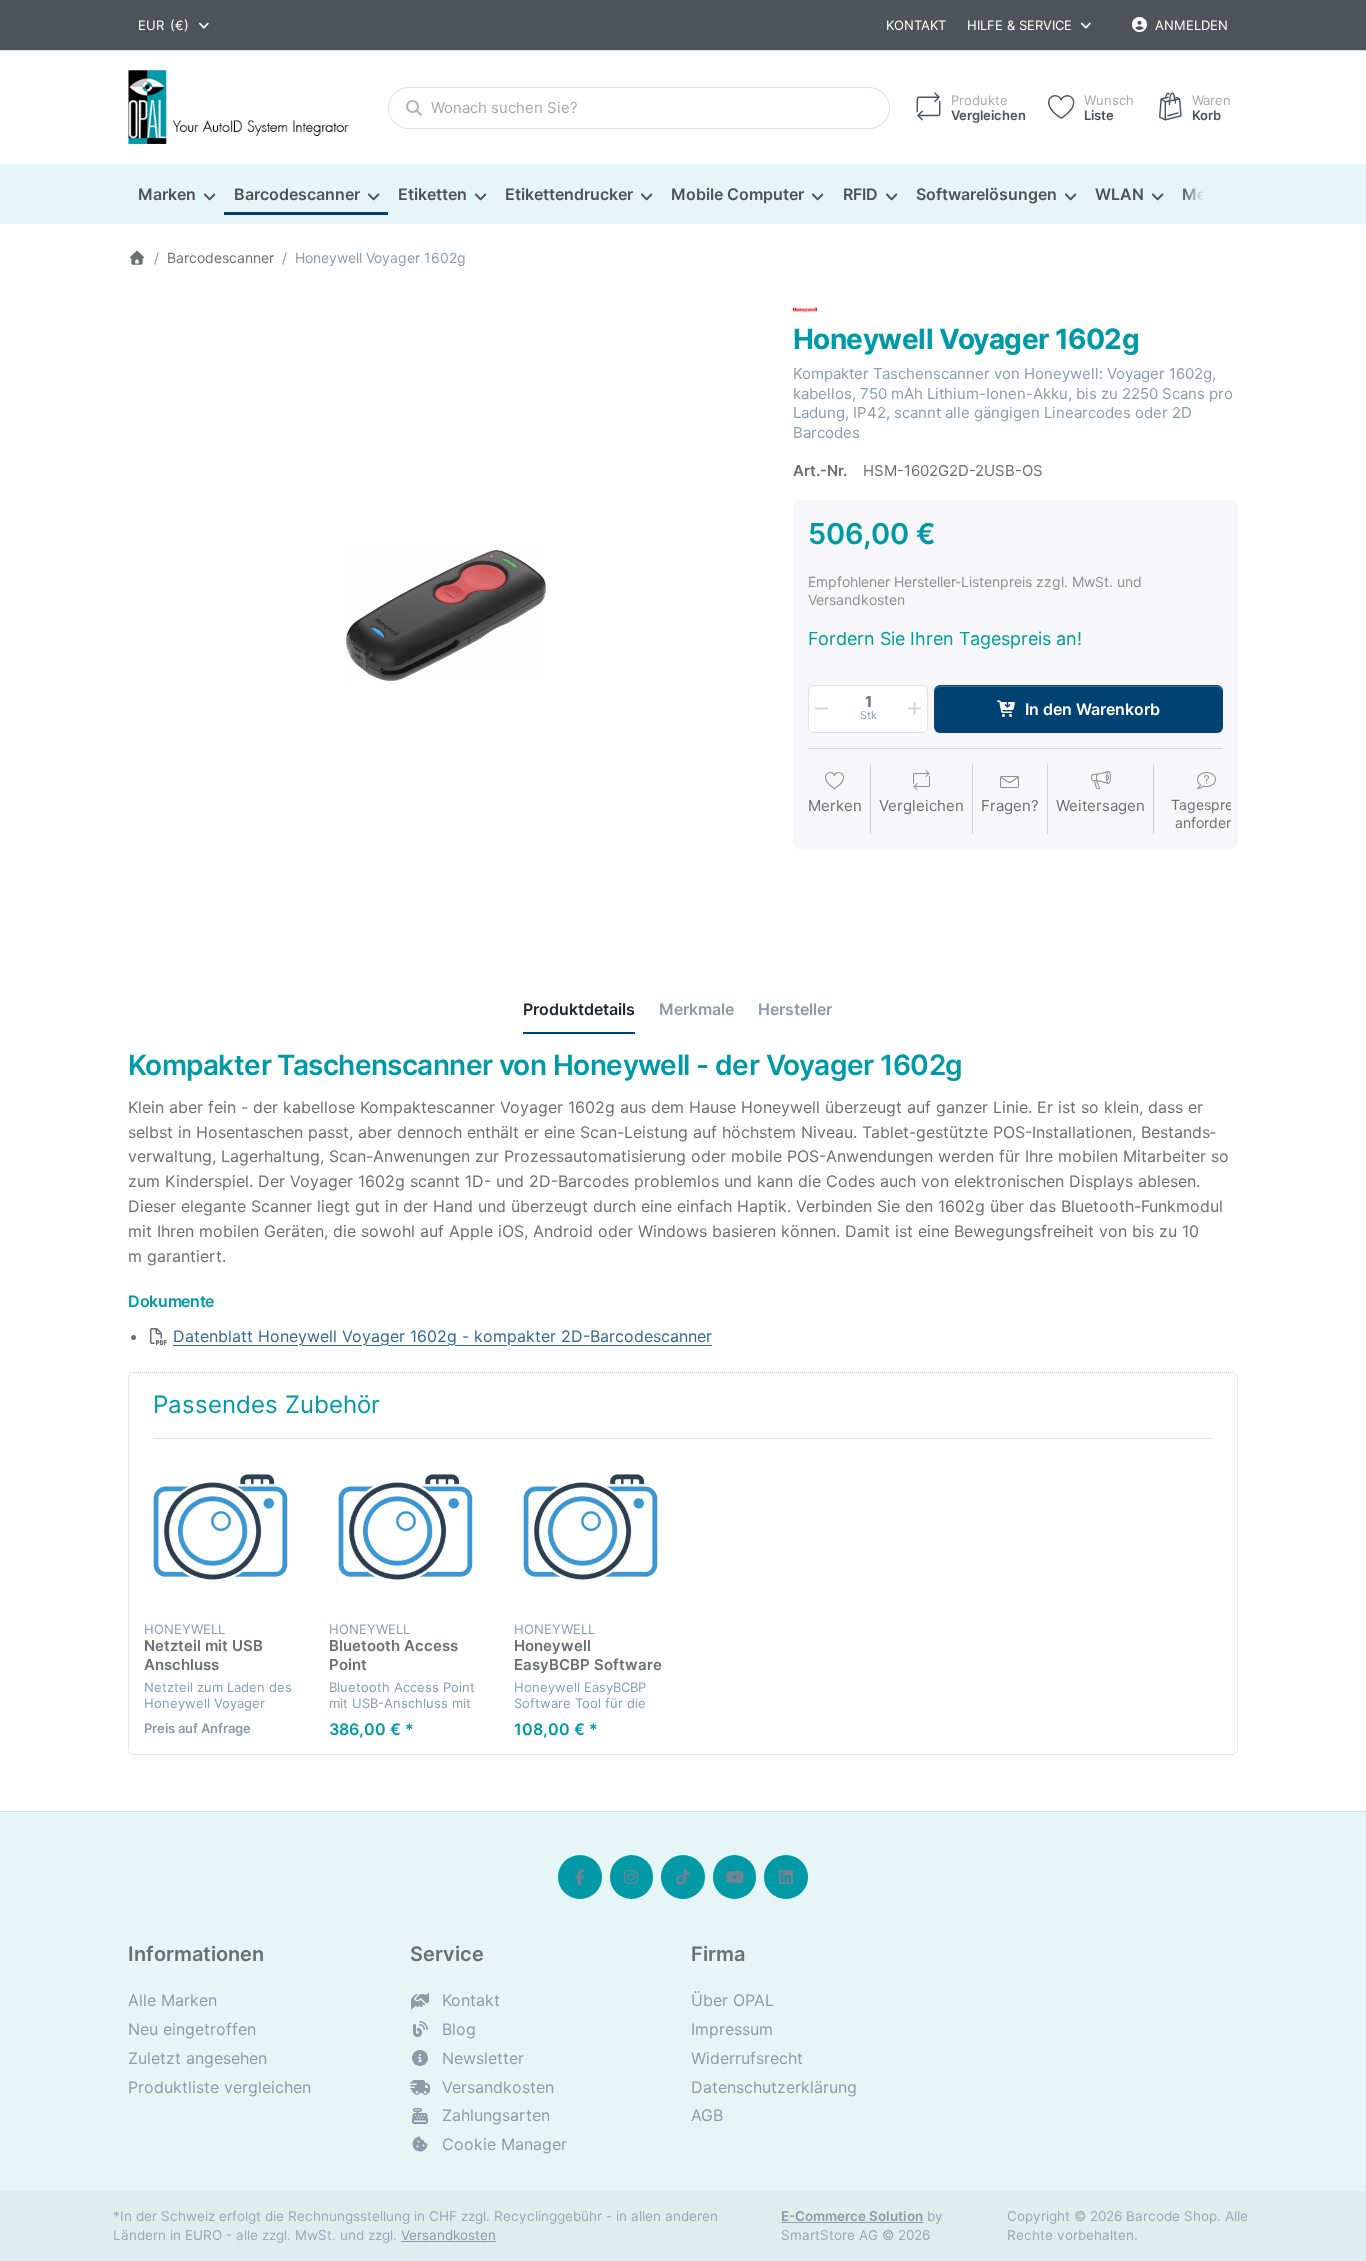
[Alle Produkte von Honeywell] (805, 308)
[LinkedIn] (786, 1877)
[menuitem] (176, 195)
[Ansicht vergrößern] (445, 615)
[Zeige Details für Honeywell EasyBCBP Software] (591, 1531)
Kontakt (916, 25)
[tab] (579, 1010)
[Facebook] (580, 1877)
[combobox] (175, 25)
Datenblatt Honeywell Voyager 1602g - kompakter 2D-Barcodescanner (442, 1336)
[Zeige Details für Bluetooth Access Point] (406, 1531)
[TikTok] (683, 1877)
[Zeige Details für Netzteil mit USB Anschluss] (221, 1531)
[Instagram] (632, 1877)
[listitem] (445, 615)
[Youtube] (735, 1877)
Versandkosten (448, 2235)
